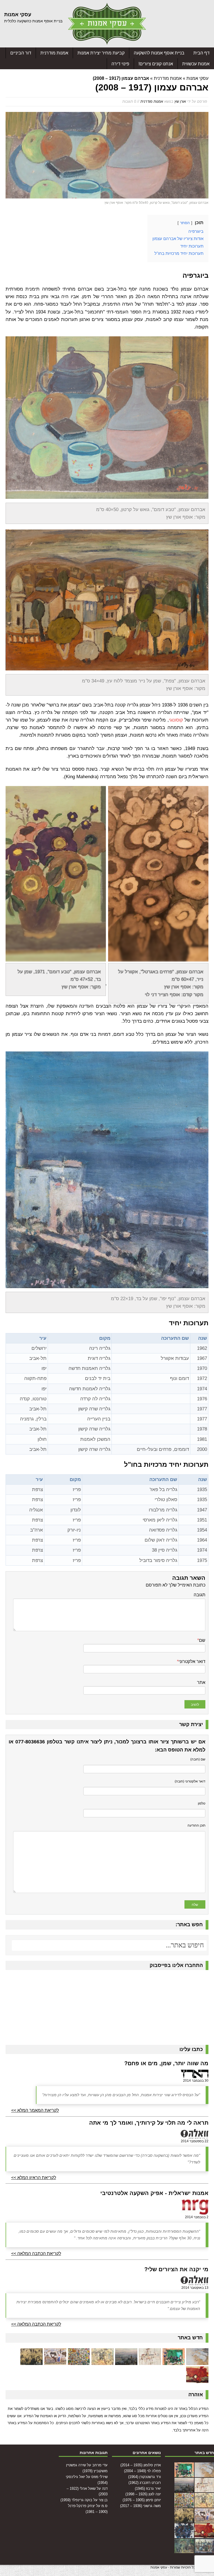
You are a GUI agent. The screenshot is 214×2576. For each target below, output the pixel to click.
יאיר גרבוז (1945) (148, 2488)
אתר (201, 1682)
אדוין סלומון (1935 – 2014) (141, 2465)
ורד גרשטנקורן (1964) (144, 2477)
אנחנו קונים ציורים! (156, 64)
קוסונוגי (176, 720)
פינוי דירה (120, 64)
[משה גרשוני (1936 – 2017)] (31, 2361)
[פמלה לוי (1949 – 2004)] (174, 2361)
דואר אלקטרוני (192, 1661)
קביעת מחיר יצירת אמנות (101, 53)
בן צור (103, 2500)
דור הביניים (21, 53)
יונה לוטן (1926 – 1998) (143, 2494)
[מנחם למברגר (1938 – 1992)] (184, 2535)
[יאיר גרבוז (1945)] (103, 2361)
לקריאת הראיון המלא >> (34, 2178)
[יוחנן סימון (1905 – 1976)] (55, 2361)
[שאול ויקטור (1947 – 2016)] (184, 2550)
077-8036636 (30, 1742)
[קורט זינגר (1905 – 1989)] (204, 2550)
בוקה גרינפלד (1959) (76, 2500)
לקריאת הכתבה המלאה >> (36, 2253)
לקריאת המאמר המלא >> (35, 2110)
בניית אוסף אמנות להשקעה (159, 53)
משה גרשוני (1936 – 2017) (140, 2506)
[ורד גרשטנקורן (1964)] (150, 2361)
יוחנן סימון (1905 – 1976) (142, 2500)
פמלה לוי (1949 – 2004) (142, 2471)
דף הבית (201, 53)
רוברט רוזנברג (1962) (145, 2483)
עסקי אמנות (197, 78)
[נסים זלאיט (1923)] (197, 2379)
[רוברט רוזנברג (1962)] (126, 2361)
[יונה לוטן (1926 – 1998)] (79, 2361)
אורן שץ (180, 101)
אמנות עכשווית (196, 64)
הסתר (185, 223)
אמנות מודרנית (54, 53)
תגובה (200, 1595)
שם (202, 1640)
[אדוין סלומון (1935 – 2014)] (197, 2361)
